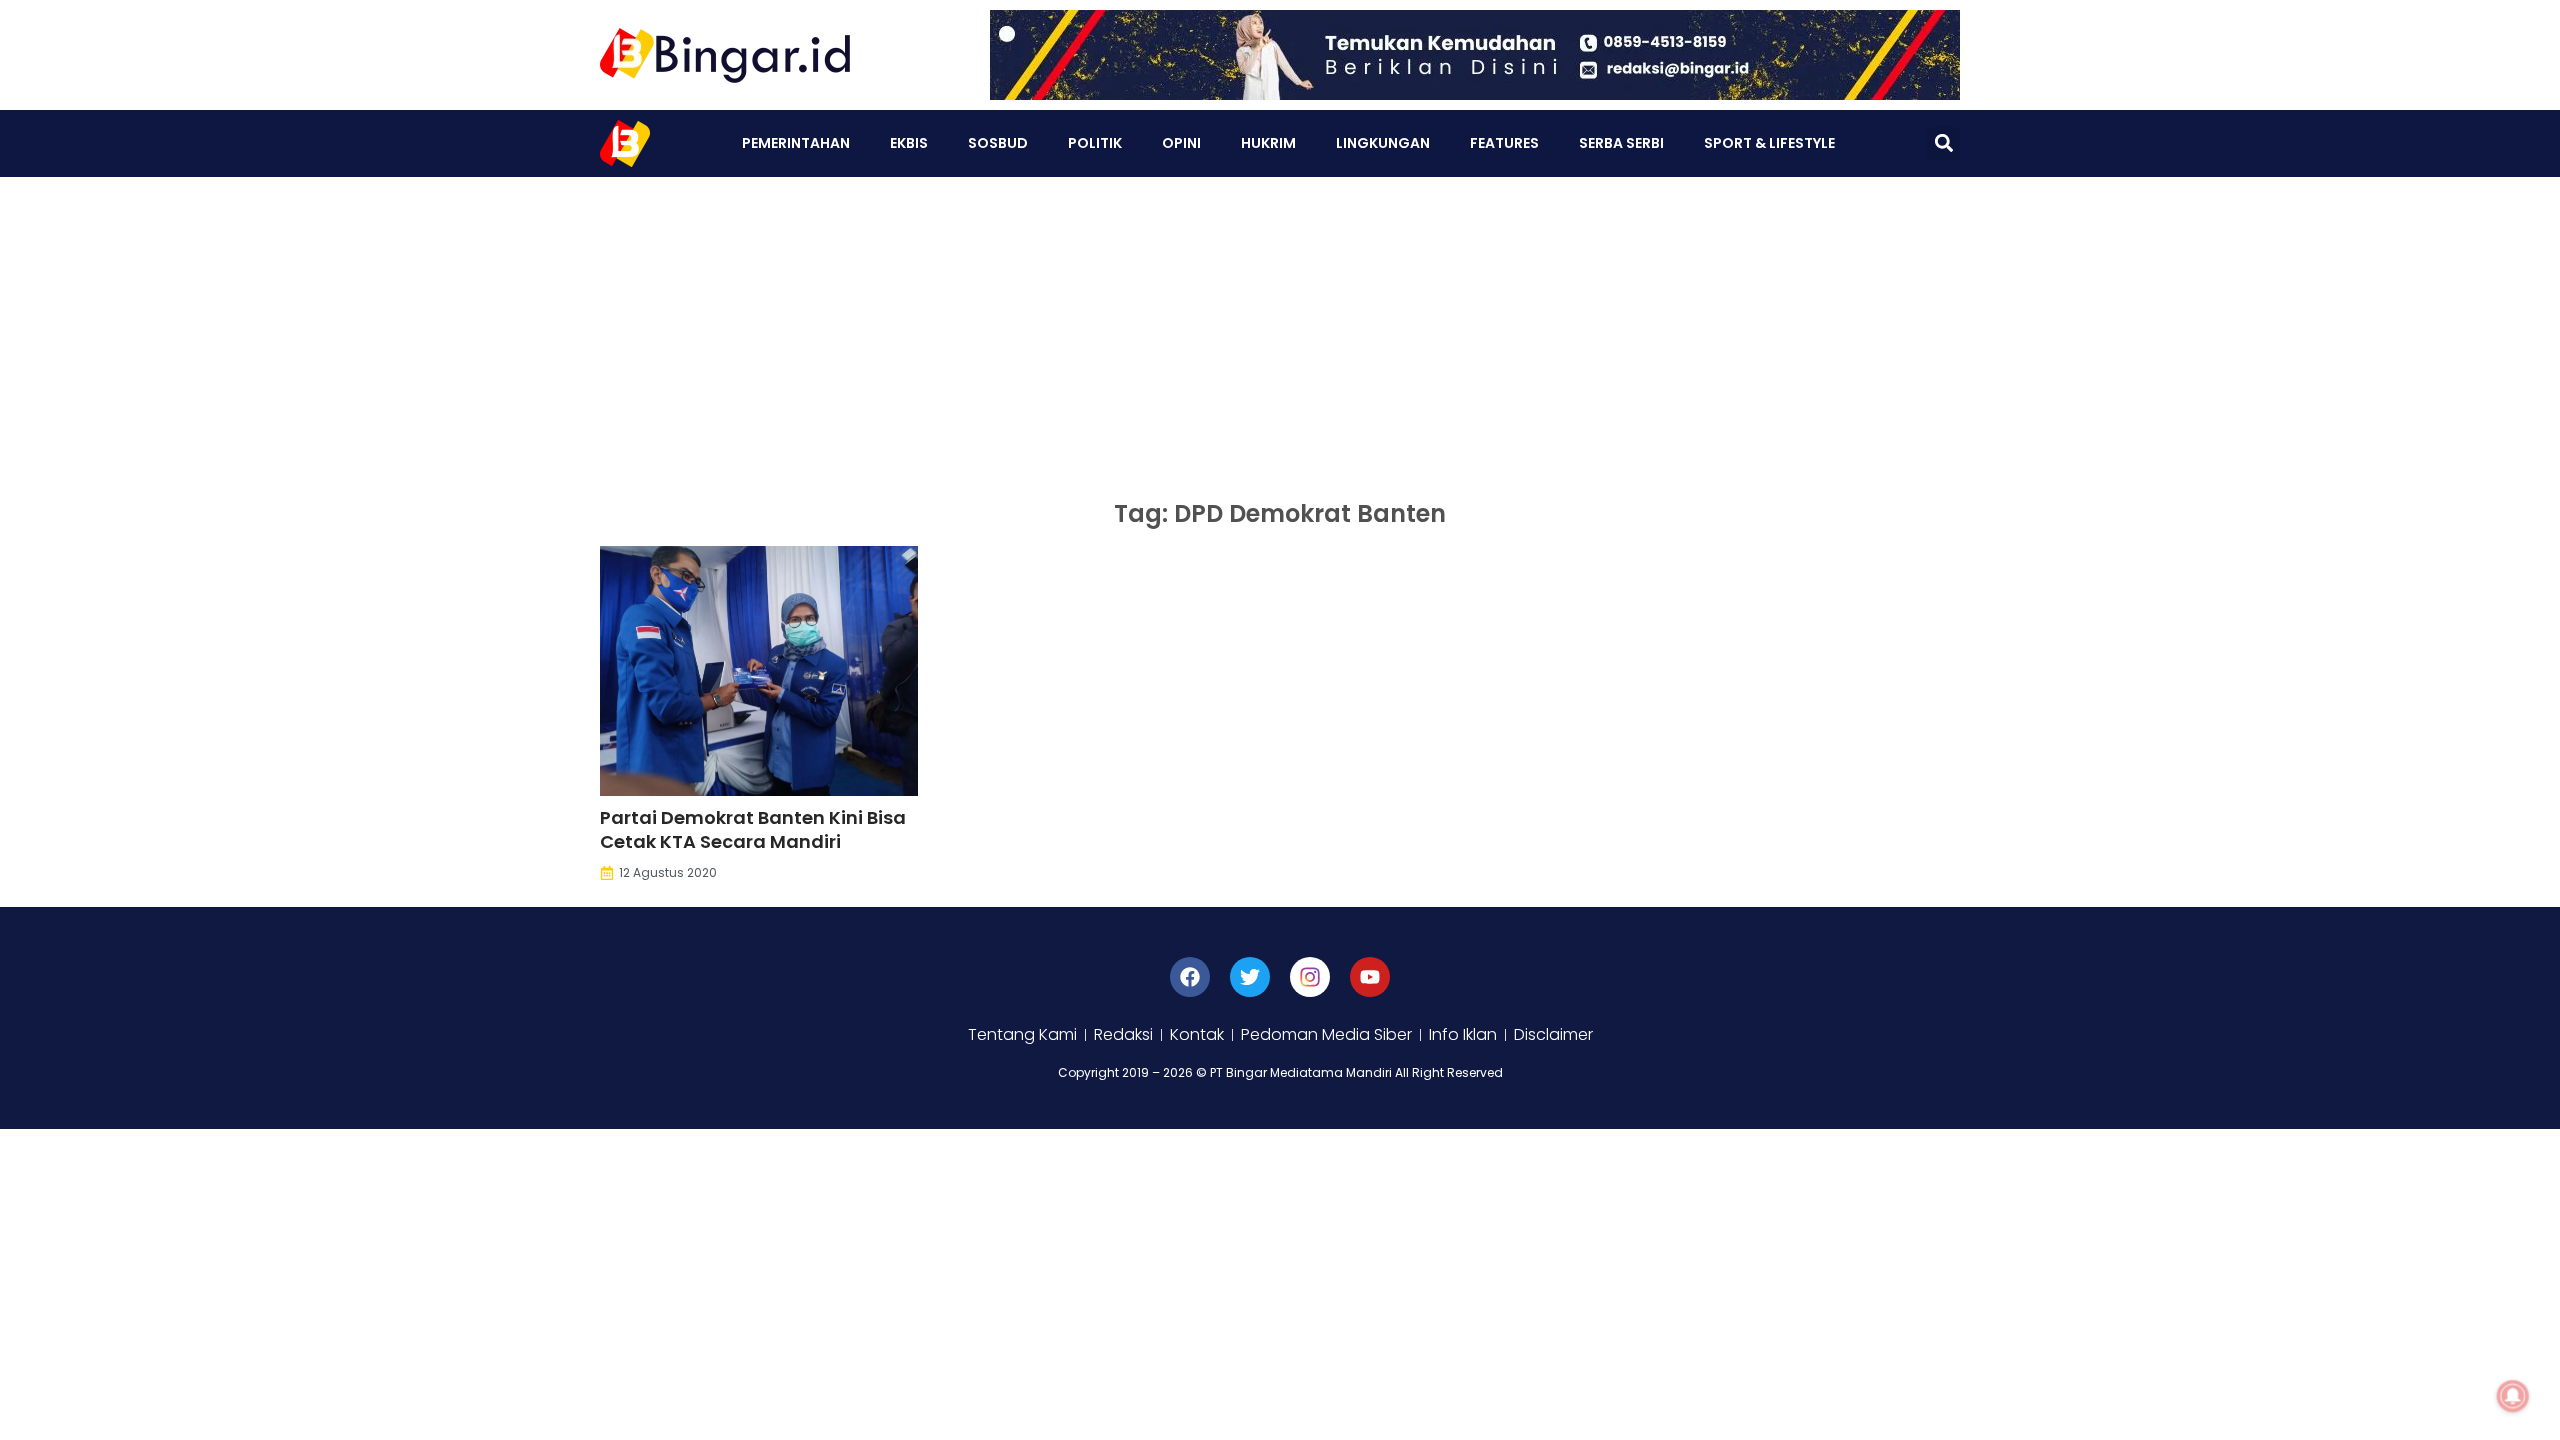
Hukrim (1268, 143)
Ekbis (909, 143)
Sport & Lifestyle (1769, 143)
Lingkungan (1383, 143)
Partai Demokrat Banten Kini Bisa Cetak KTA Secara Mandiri (753, 829)
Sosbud (998, 143)
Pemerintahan (796, 143)
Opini (1181, 143)
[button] (1943, 143)
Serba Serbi (1621, 143)
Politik (1095, 143)
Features (1504, 143)
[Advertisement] (1280, 327)
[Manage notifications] (2513, 1396)
